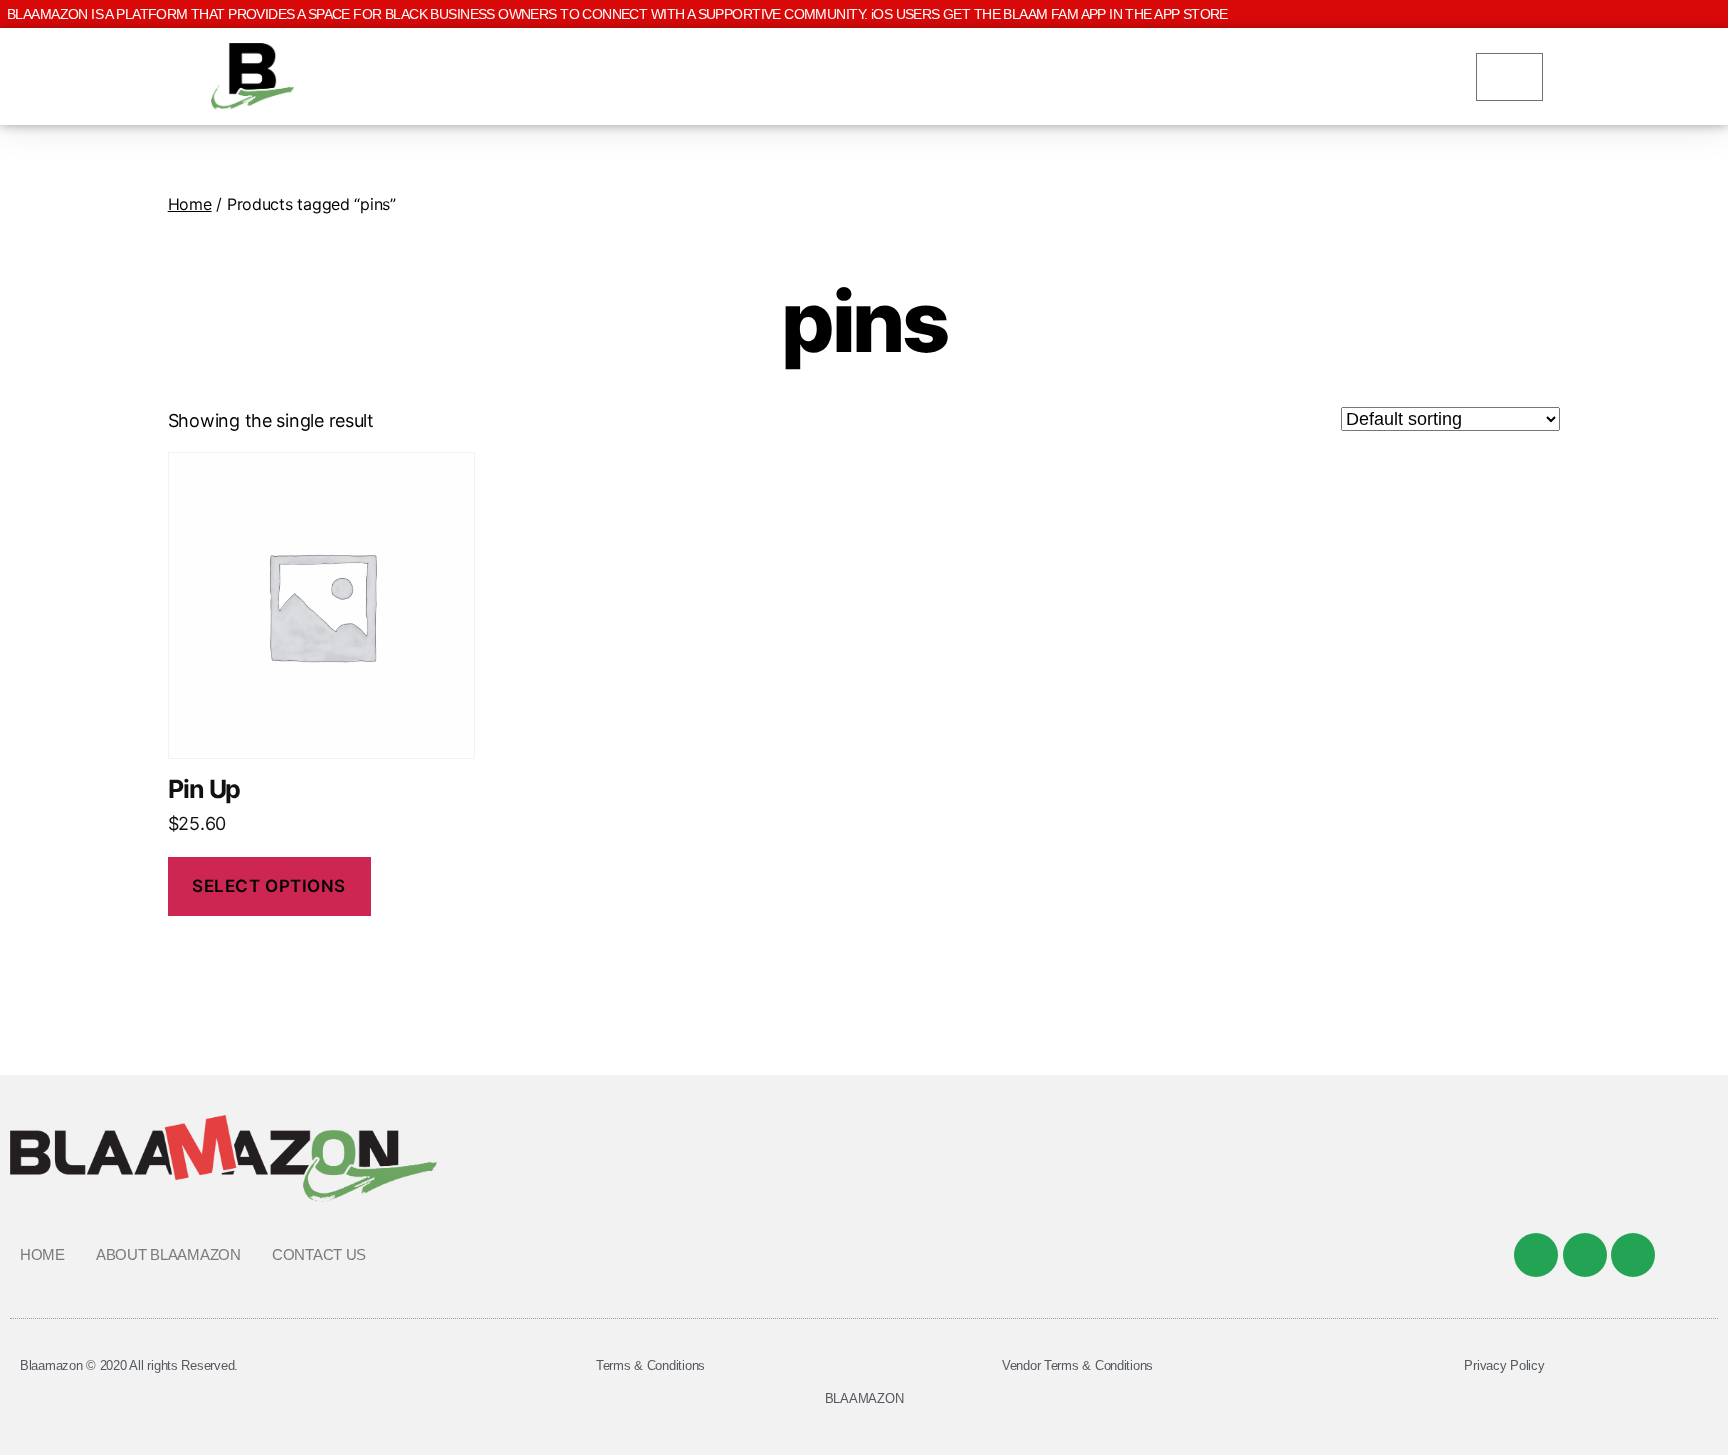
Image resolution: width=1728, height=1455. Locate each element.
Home (190, 204)
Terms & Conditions (650, 1365)
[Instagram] (1633, 1255)
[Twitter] (1585, 1255)
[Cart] (1509, 77)
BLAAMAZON (864, 1398)
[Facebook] (1536, 1255)
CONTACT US (319, 1254)
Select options (269, 886)
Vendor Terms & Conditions (1077, 1365)
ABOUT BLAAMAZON (168, 1254)
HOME (42, 1254)
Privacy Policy (1504, 1365)
